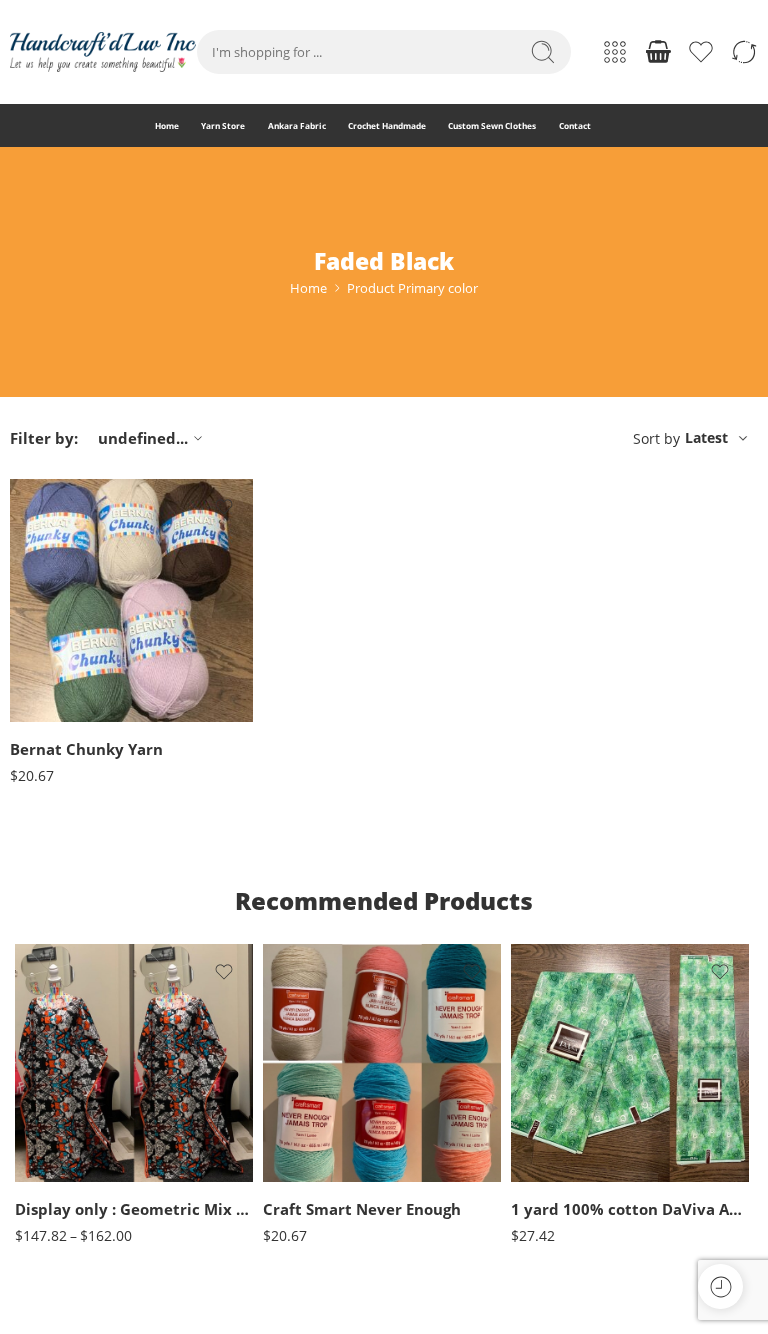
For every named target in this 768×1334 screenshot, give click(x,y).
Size (27, 1097)
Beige (318, 1056)
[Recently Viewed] (720, 1286)
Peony (65, 716)
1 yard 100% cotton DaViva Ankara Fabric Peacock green (630, 1209)
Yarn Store (223, 125)
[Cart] (658, 52)
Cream (318, 1116)
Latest (706, 437)
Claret (65, 626)
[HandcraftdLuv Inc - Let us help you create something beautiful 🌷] (103, 52)
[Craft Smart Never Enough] (382, 1063)
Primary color (46, 570)
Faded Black (64, 656)
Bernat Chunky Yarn (86, 749)
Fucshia (318, 1146)
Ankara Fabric (297, 125)
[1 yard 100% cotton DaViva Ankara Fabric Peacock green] (630, 1063)
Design (530, 1162)
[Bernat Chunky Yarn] (131, 600)
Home (167, 125)
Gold (318, 1176)
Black (318, 1086)
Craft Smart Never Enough (362, 1209)
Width (528, 1099)
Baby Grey (65, 596)
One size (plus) (70, 1153)
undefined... (143, 438)
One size (70, 1123)
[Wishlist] (224, 507)
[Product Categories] (615, 52)
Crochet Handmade (387, 125)
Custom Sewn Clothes (492, 125)
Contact (575, 125)
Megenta (65, 686)
